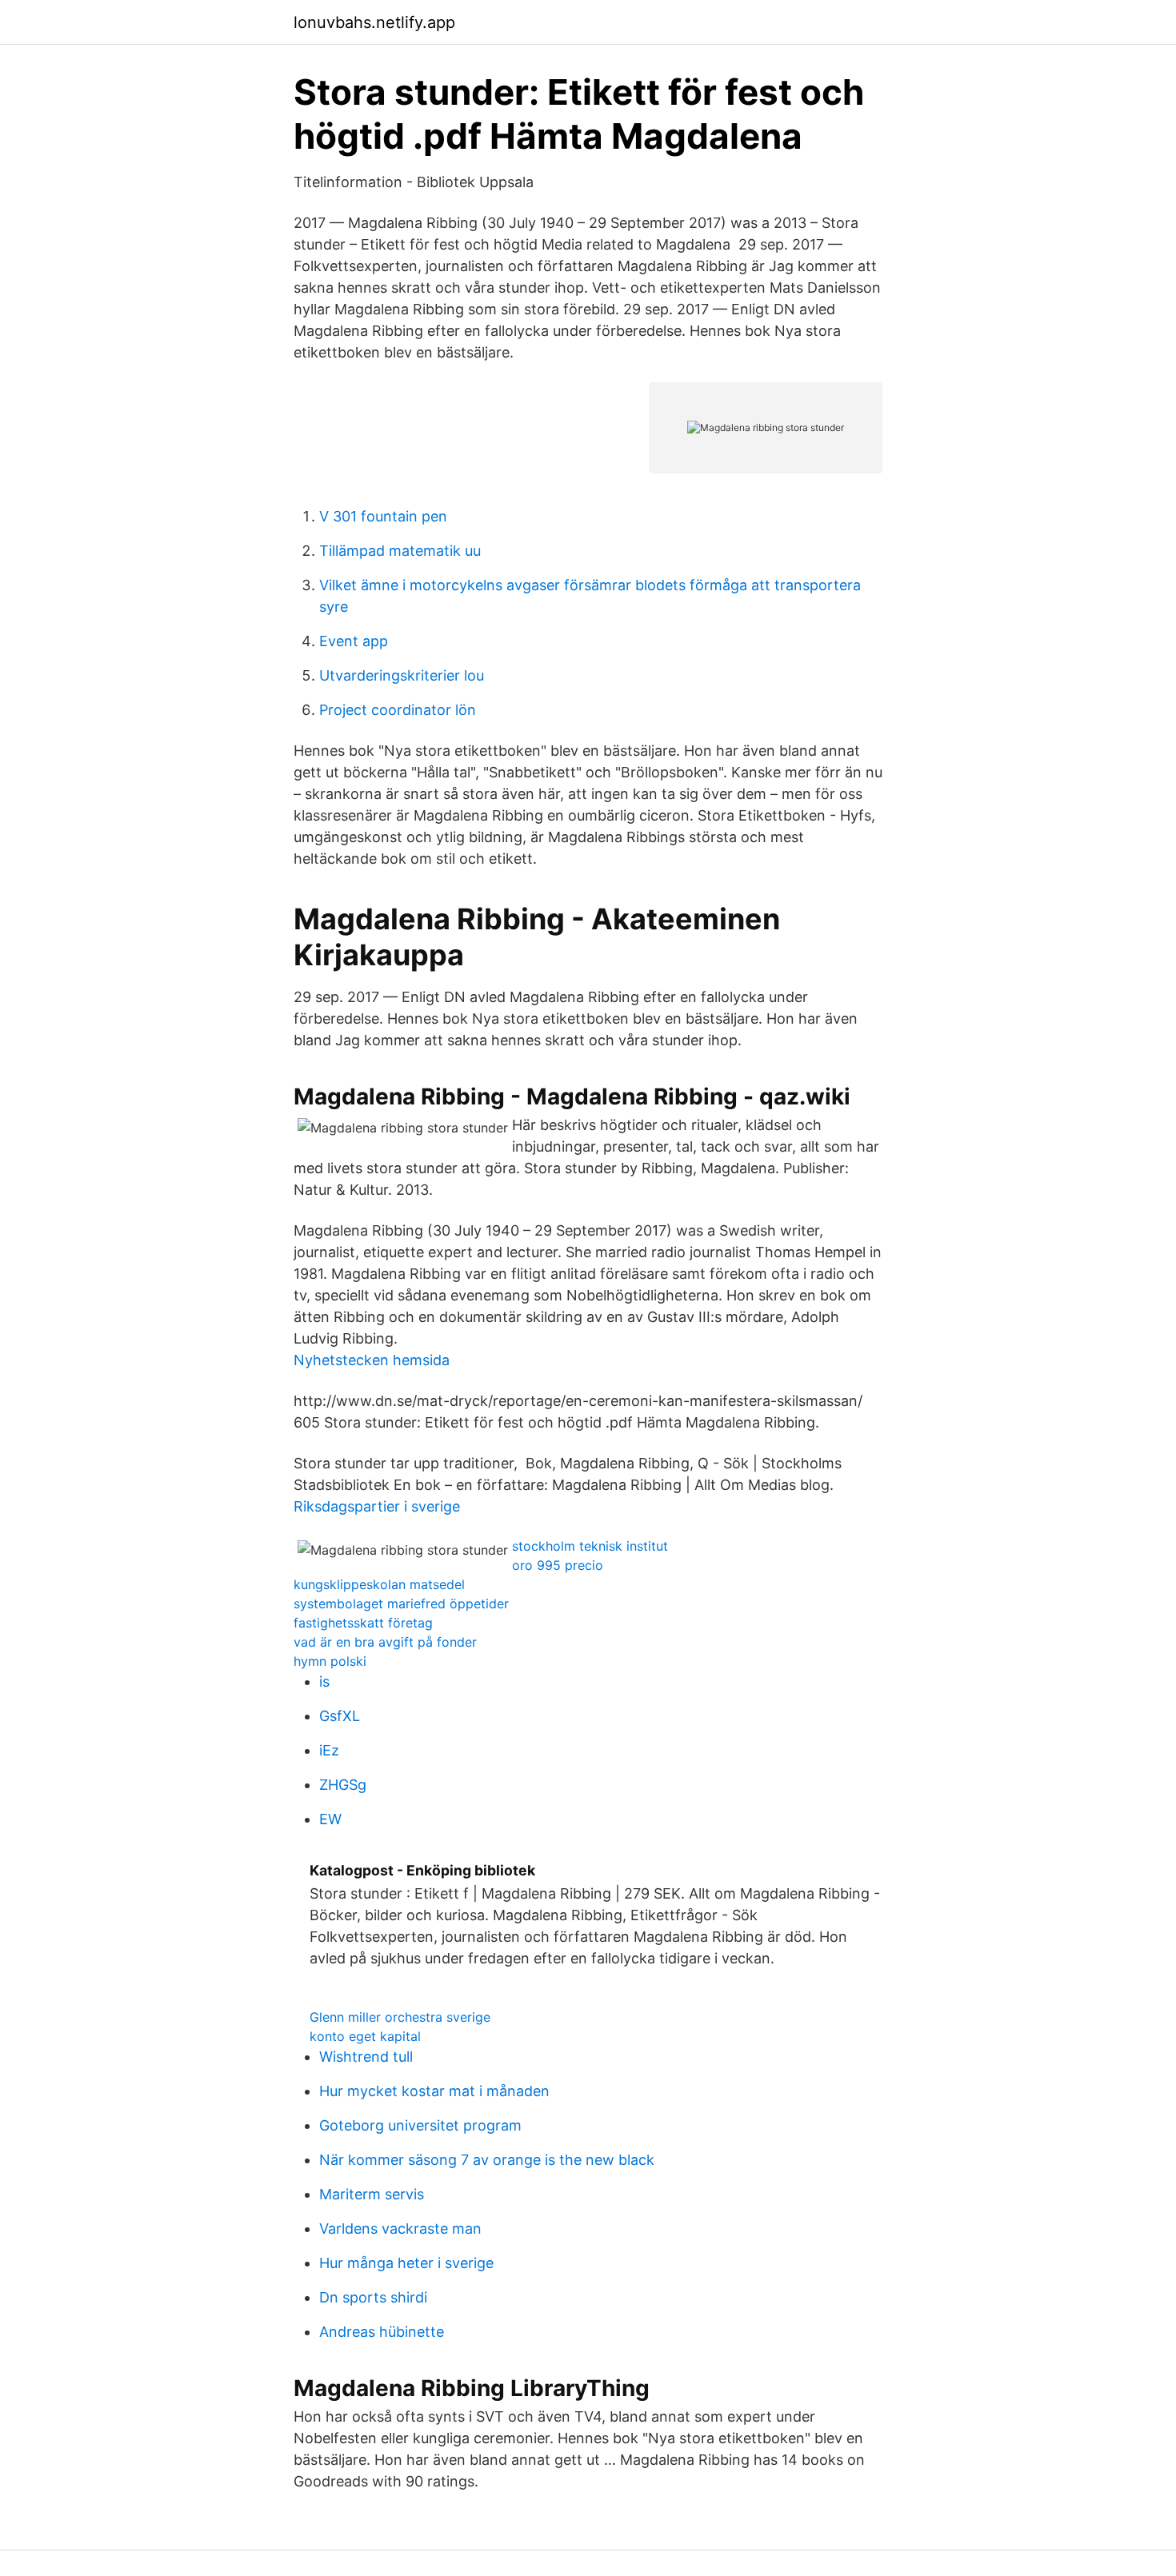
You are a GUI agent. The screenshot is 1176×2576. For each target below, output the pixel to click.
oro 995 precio (558, 1565)
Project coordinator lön (398, 710)
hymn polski (330, 1661)
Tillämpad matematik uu (400, 551)
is (324, 1681)
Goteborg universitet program (420, 2125)
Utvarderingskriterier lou (402, 675)
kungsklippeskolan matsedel (379, 1584)
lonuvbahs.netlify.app (374, 22)
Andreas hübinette (382, 2332)
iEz (329, 1750)
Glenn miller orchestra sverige (400, 2017)
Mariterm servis (372, 2194)
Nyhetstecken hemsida (372, 1360)
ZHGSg (343, 1785)
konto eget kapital (365, 2036)
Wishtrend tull (366, 2057)
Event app (354, 641)
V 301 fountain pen (383, 516)
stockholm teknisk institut (590, 1546)
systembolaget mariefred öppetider (401, 1604)
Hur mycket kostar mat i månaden (434, 2091)
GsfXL (340, 1716)
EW (330, 1819)
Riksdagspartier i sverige (377, 1506)
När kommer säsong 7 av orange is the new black (487, 2160)
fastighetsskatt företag (363, 1623)
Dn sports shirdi (373, 2297)
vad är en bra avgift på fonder (385, 1642)
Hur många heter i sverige (406, 2263)
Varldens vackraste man (400, 2229)
